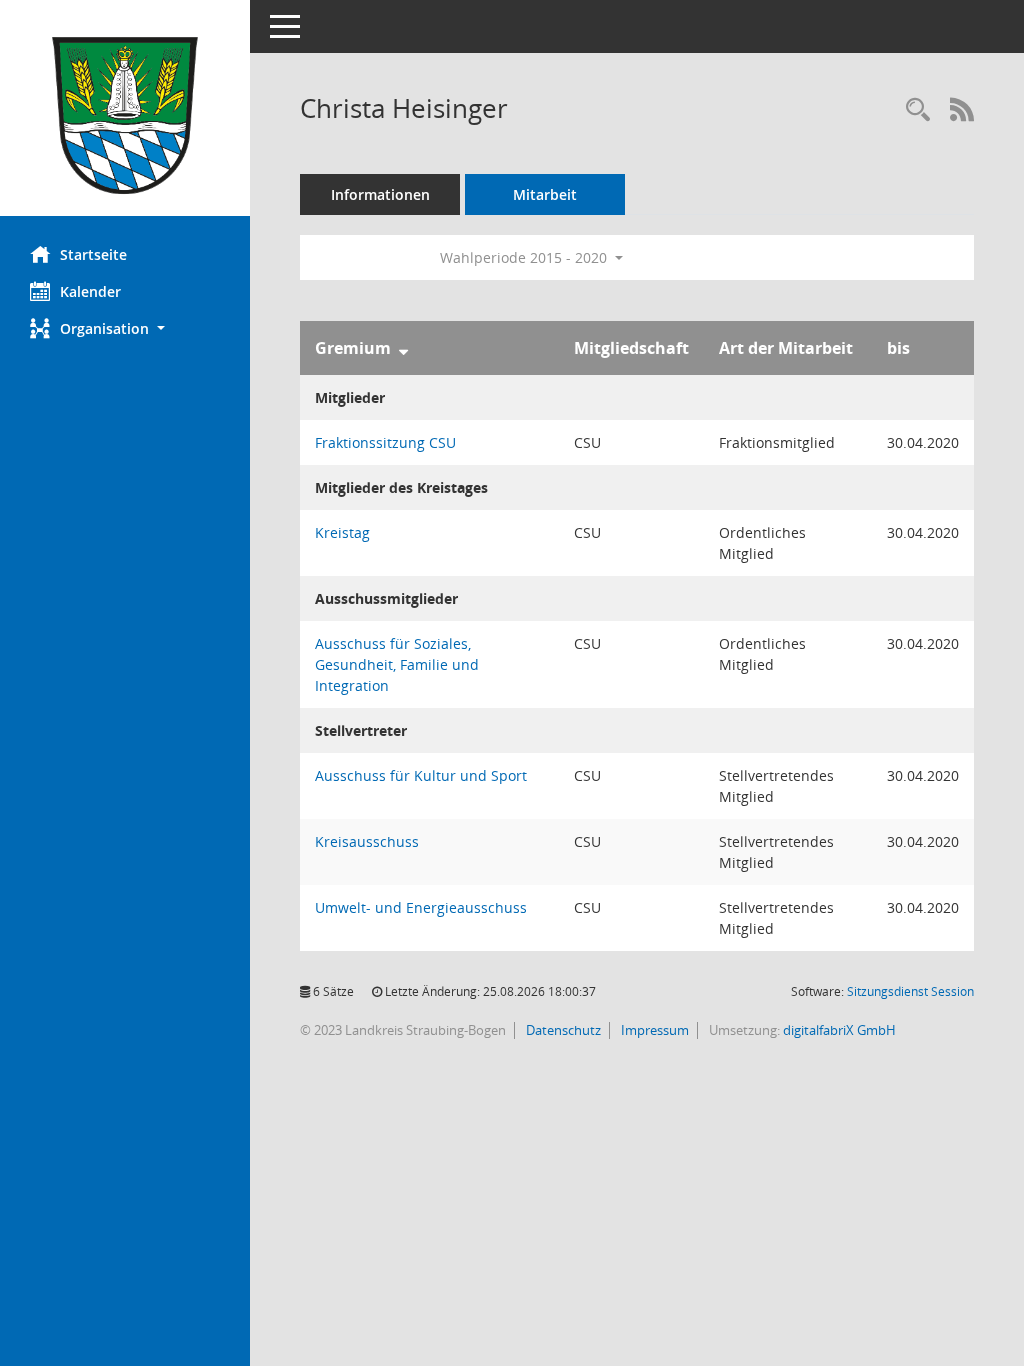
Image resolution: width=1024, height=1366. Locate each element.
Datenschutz (562, 1030)
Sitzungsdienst (910, 991)
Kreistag (342, 532)
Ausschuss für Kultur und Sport (421, 775)
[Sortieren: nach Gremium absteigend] (403, 348)
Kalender (90, 291)
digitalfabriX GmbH (839, 1030)
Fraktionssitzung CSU (385, 442)
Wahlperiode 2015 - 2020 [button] (525, 257)
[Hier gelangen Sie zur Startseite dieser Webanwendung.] (125, 115)
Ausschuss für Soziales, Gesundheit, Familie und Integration (397, 664)
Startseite (93, 254)
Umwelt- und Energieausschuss (421, 907)
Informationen (380, 194)
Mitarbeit (545, 194)
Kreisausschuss (367, 841)
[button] (125, 328)
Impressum (653, 1030)
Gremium (353, 348)
